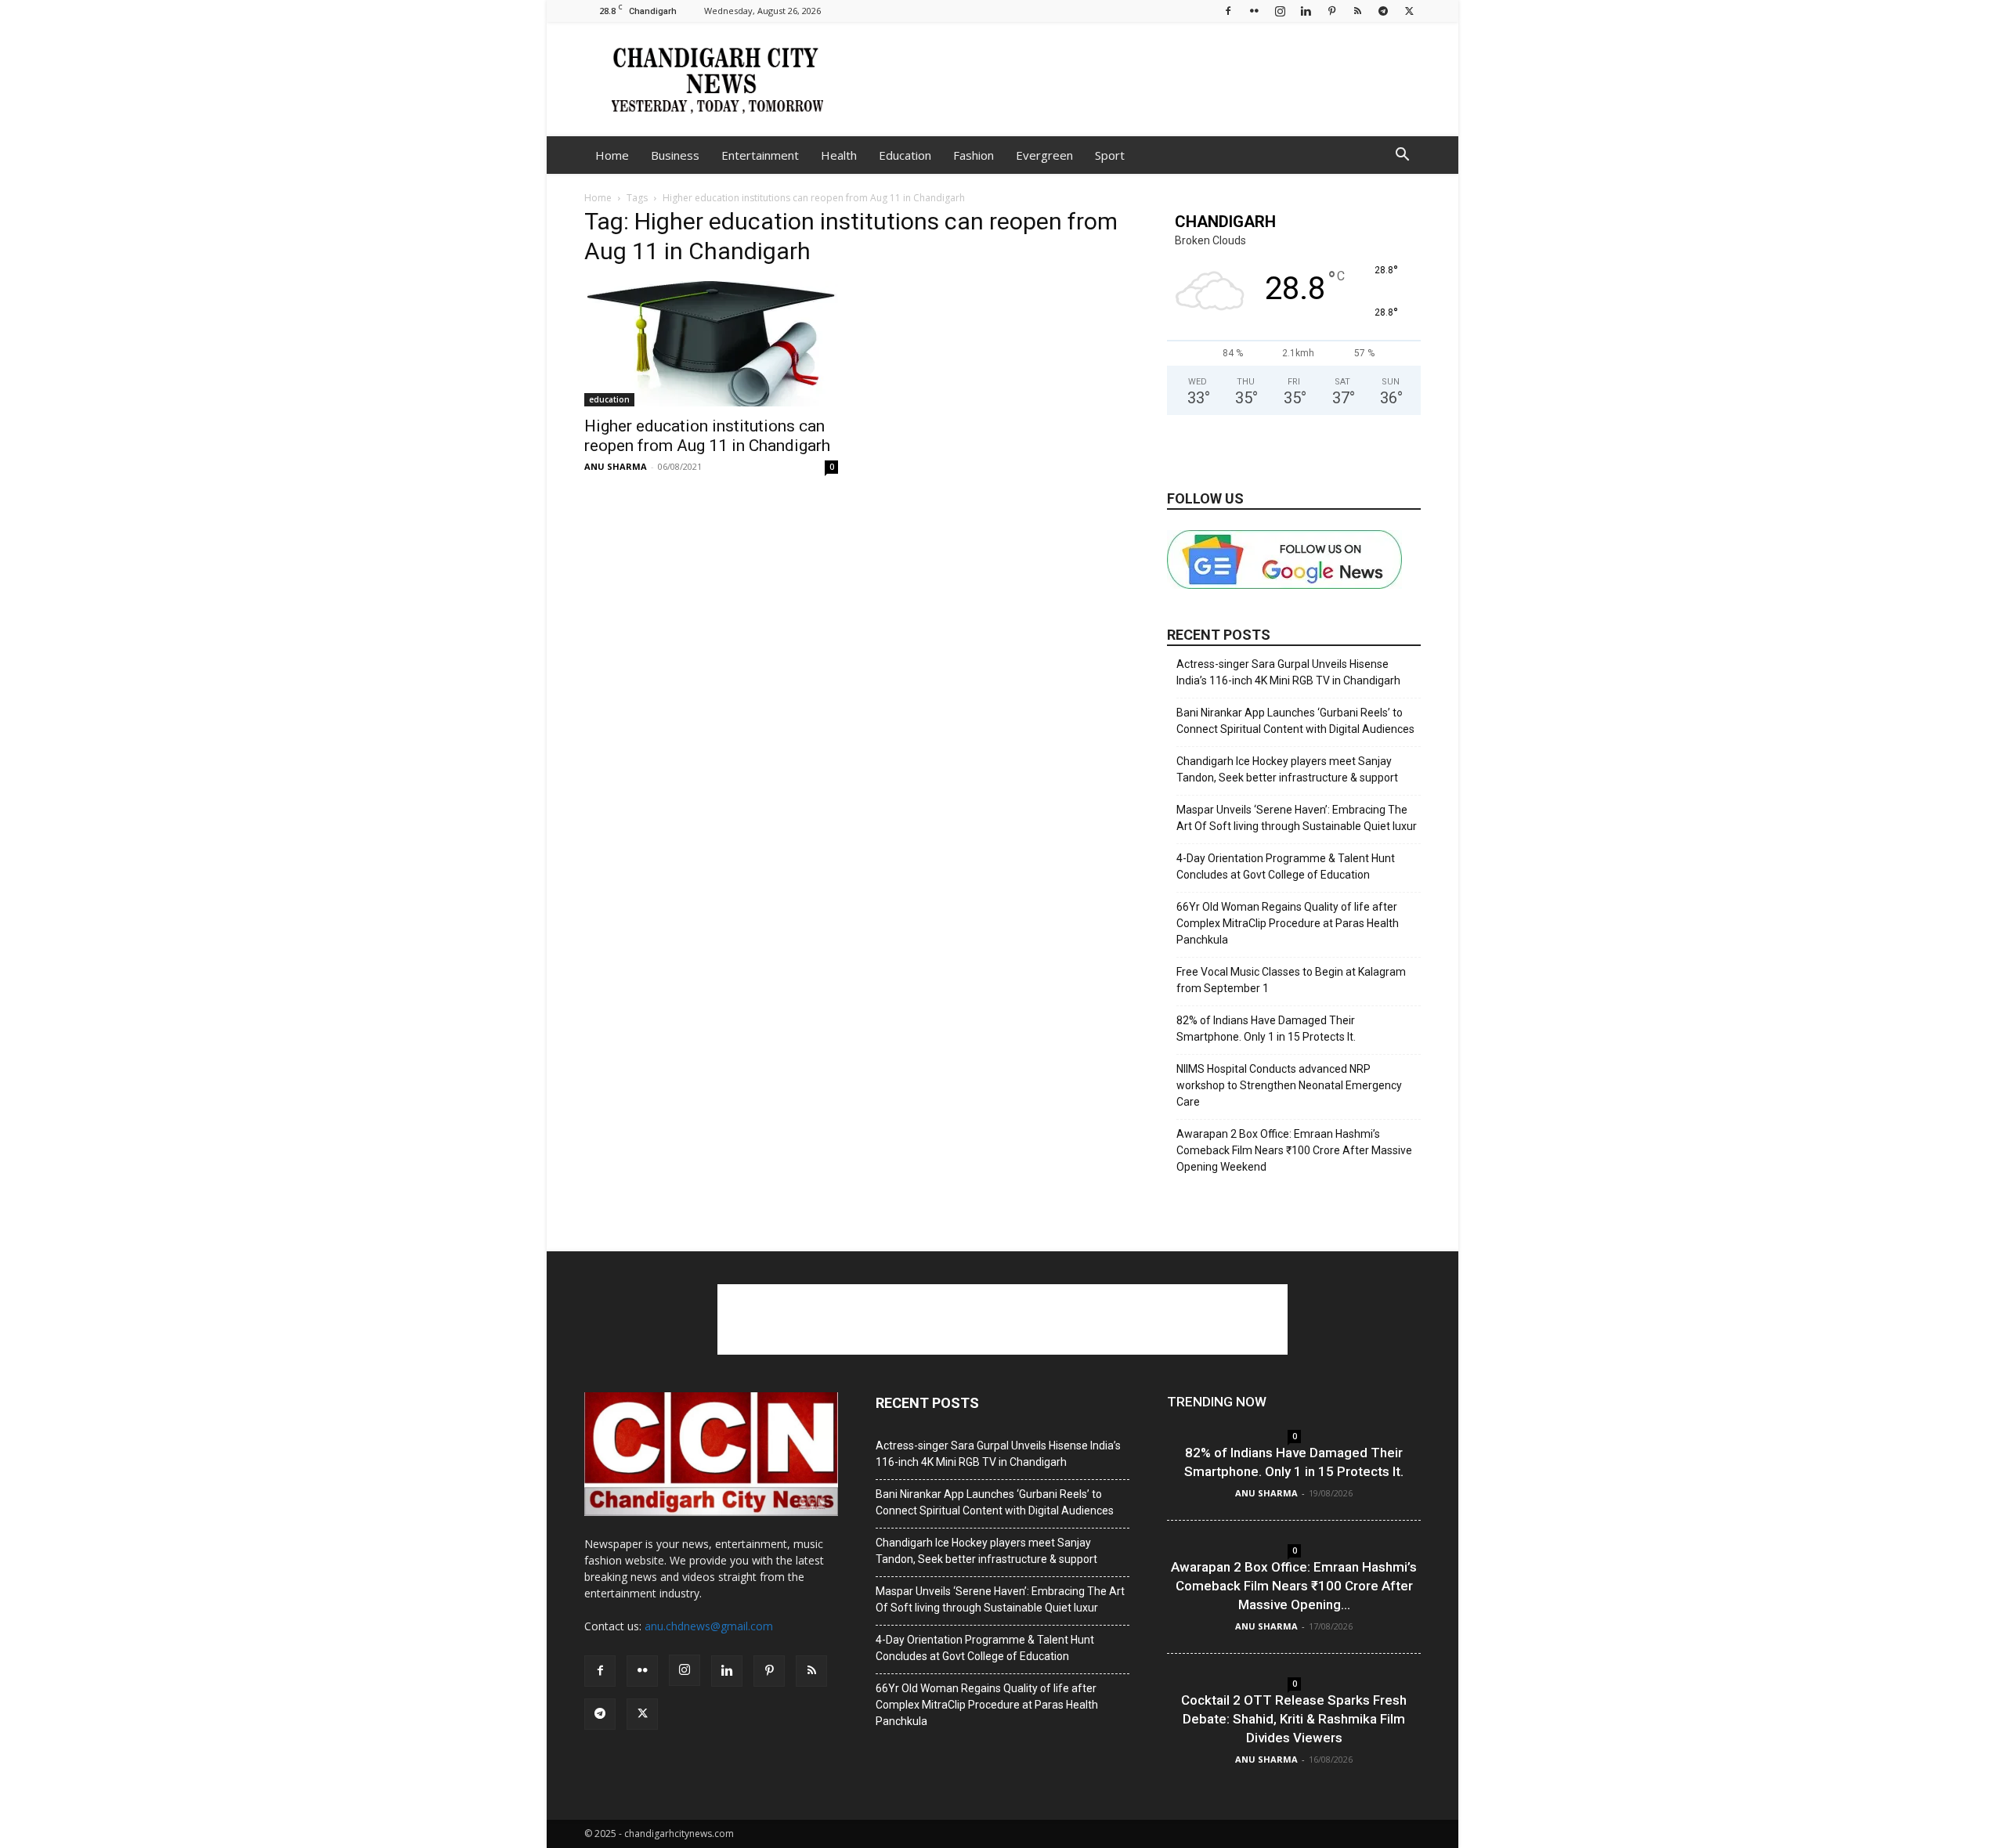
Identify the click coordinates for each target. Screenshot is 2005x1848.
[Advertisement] (1136, 79)
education (609, 399)
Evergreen (1044, 155)
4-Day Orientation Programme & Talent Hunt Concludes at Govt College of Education (1286, 866)
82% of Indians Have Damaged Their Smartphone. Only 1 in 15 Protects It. (1266, 1029)
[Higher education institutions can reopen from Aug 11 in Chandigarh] (711, 344)
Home (612, 155)
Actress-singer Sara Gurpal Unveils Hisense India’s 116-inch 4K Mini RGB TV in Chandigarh (1288, 672)
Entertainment (760, 155)
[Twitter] (1409, 11)
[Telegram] (1383, 11)
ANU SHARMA (616, 466)
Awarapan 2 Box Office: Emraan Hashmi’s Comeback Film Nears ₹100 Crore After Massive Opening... (1294, 1586)
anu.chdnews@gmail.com (709, 1626)
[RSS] (1357, 11)
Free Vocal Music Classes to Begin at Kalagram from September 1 (1291, 980)
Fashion (974, 155)
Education (905, 155)
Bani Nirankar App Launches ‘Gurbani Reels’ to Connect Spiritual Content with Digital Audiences (1295, 721)
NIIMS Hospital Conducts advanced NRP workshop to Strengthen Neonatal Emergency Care (1289, 1085)
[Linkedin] (1306, 11)
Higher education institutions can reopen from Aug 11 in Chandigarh (707, 436)
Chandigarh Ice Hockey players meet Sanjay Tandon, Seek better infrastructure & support (1287, 769)
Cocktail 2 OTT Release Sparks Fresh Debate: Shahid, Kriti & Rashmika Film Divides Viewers (1294, 1719)
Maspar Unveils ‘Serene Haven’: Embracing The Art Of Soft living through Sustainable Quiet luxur (1297, 818)
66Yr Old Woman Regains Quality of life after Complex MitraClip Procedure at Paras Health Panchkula (1288, 923)
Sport (1110, 155)
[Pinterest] (1331, 11)
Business (675, 155)
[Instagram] (1280, 11)
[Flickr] (1254, 11)
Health (839, 155)
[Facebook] (1228, 11)
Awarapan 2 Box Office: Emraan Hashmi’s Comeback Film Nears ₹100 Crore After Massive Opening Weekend (1294, 1150)
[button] (1402, 156)
